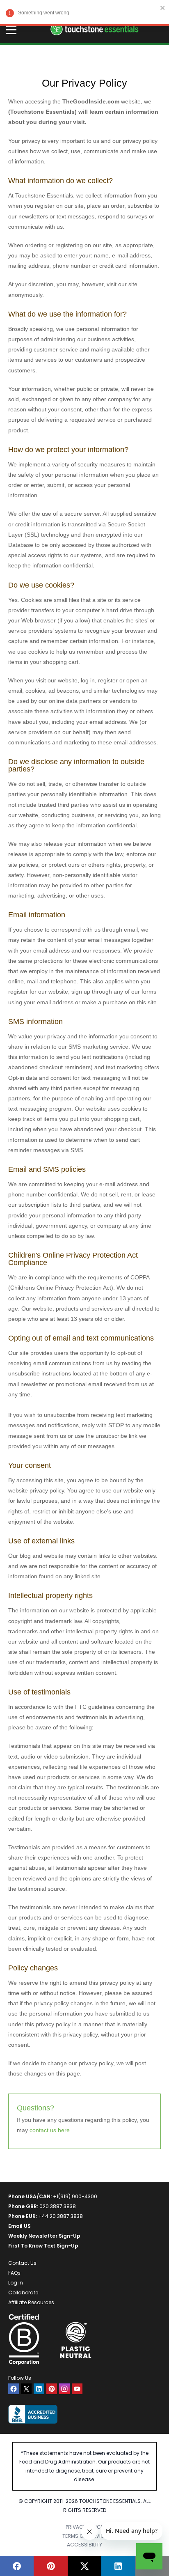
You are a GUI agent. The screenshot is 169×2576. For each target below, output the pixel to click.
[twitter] (26, 2389)
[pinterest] (52, 2389)
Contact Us (22, 2263)
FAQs (14, 2273)
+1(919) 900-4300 (75, 2196)
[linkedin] (39, 2389)
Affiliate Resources (31, 2302)
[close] (163, 8)
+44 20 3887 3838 (61, 2216)
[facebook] (14, 2389)
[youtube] (77, 2389)
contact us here (50, 2130)
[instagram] (64, 2389)
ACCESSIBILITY (84, 2545)
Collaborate (23, 2292)
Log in (16, 2283)
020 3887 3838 (58, 2206)
